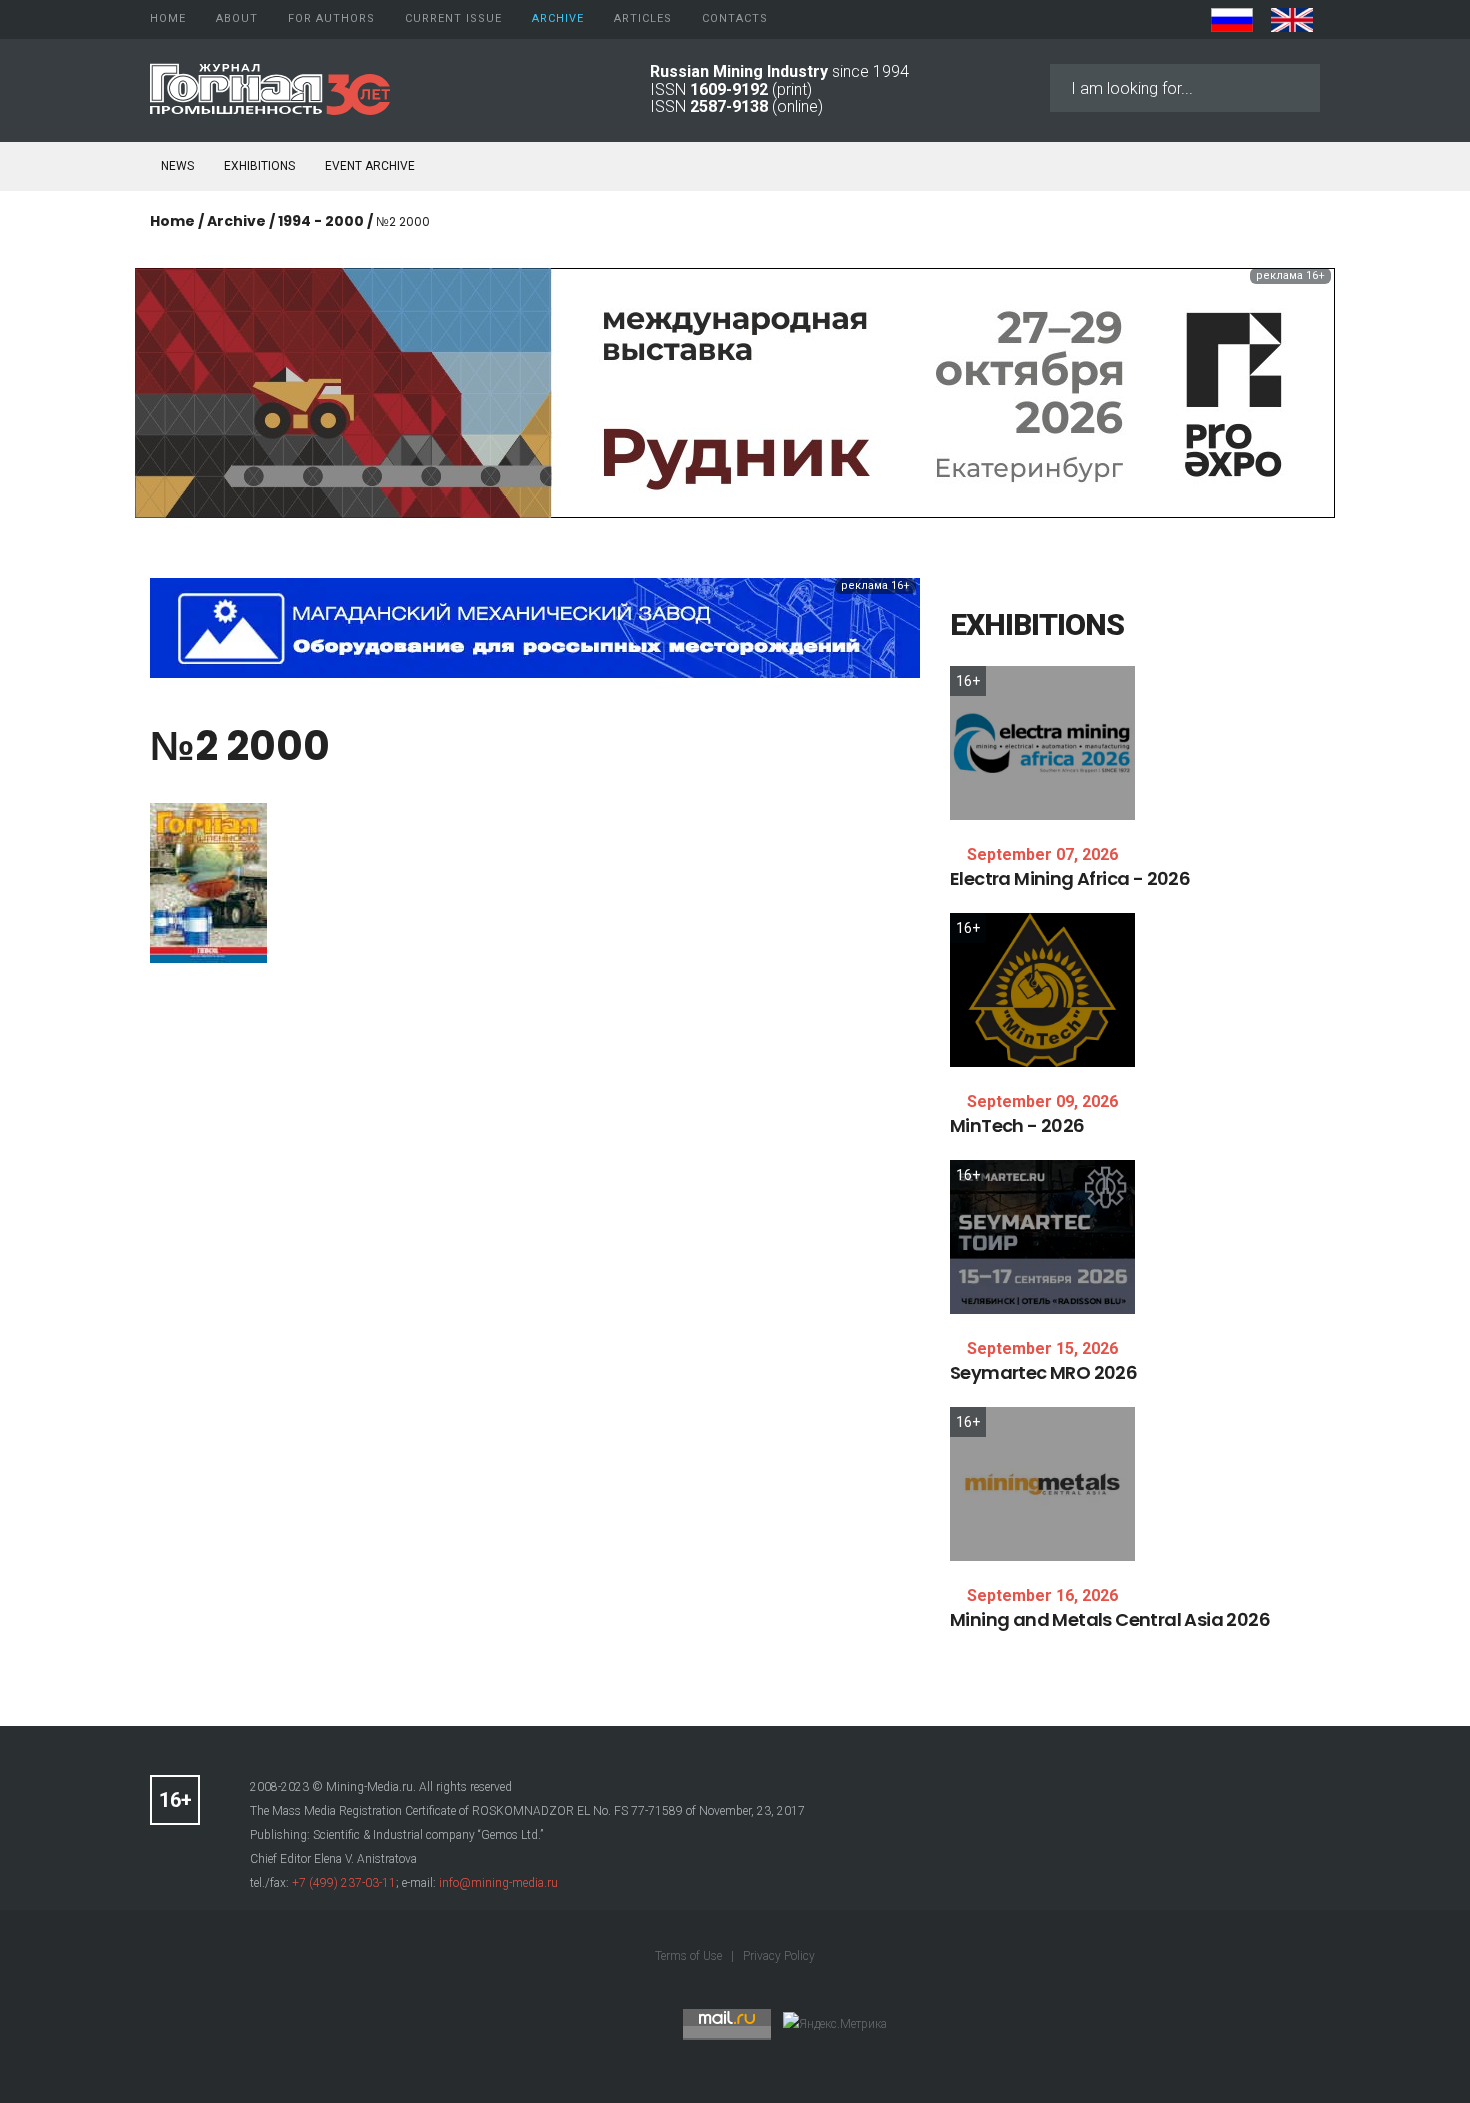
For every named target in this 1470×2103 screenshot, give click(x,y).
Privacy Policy (779, 1956)
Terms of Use (690, 1956)
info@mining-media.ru (498, 1883)
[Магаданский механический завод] (535, 626)
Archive (236, 221)
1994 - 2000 (321, 221)
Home (172, 221)
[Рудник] (735, 391)
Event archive (370, 166)
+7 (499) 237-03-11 (344, 1883)
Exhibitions (259, 166)
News (177, 166)
